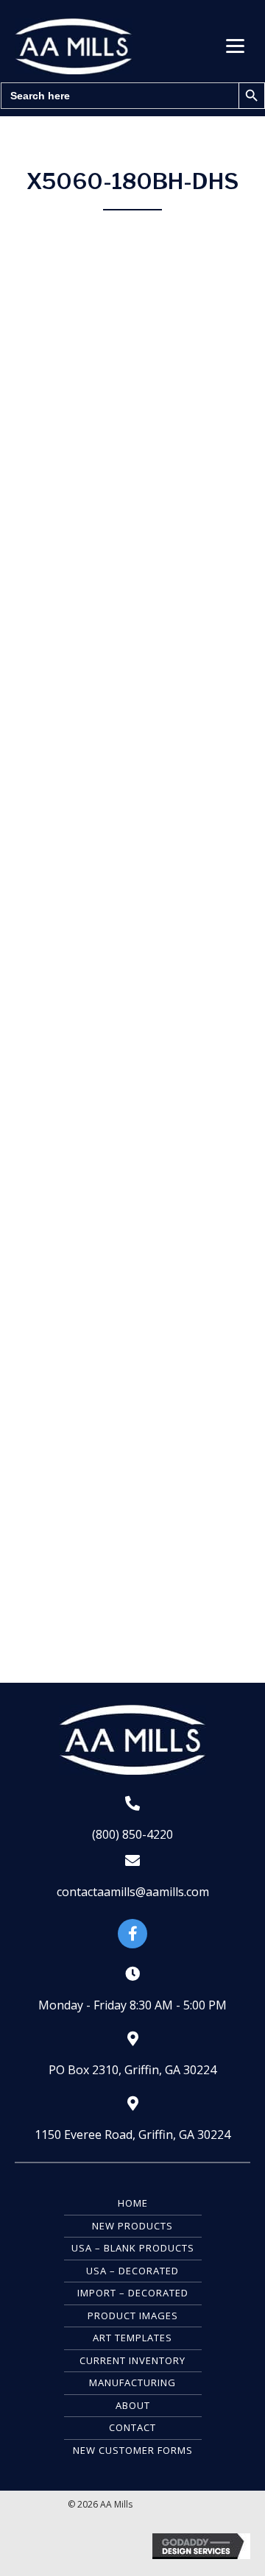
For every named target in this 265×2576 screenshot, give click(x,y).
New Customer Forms (133, 2450)
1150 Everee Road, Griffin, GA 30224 (132, 2135)
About (133, 2405)
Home (133, 2203)
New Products (132, 2226)
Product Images (133, 2316)
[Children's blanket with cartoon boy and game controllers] (132, 1379)
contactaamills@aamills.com (133, 1892)
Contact (132, 2427)
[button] (235, 46)
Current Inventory (132, 2360)
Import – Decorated (133, 2293)
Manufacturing (132, 2382)
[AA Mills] (132, 443)
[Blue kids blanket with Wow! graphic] (132, 1586)
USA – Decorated (132, 2271)
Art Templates (132, 2338)
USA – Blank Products (133, 2248)
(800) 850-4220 (132, 1834)
